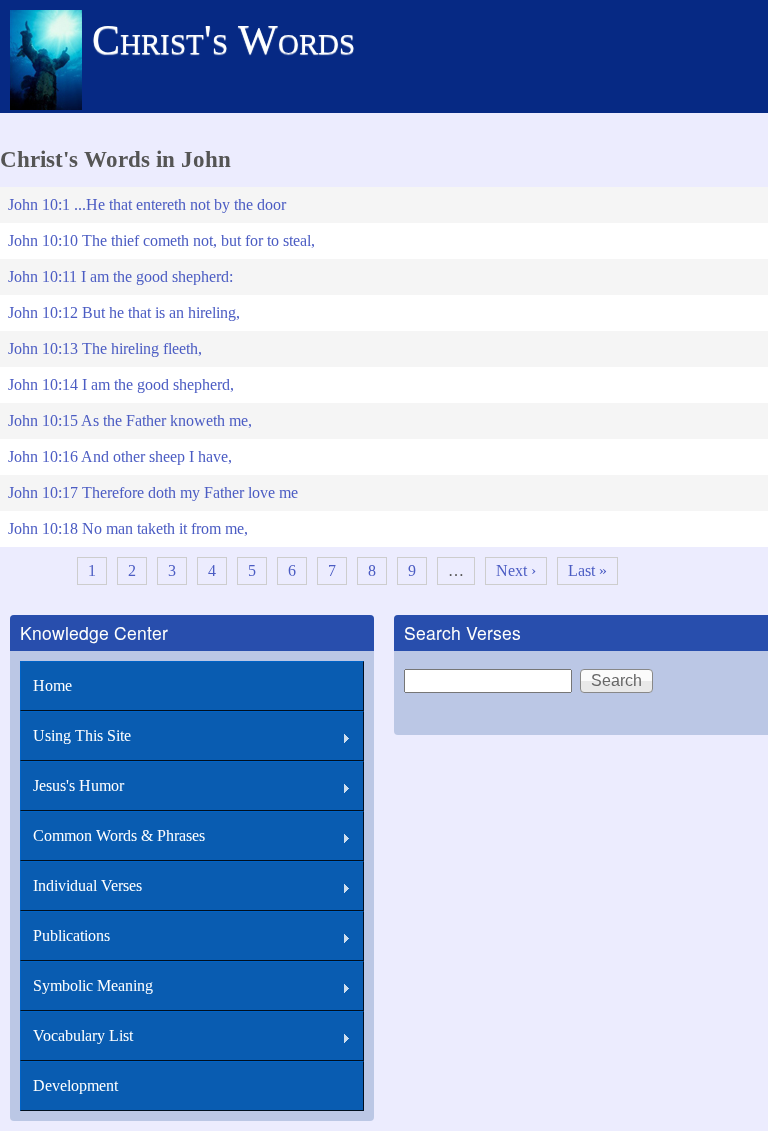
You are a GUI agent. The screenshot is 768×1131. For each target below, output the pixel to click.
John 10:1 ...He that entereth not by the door (147, 204)
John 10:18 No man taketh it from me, (128, 528)
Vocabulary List (83, 1035)
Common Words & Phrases (119, 835)
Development (75, 1085)
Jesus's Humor (78, 785)
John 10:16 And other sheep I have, (120, 456)
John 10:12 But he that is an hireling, (124, 312)
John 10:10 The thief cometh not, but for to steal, (161, 240)
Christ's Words (223, 40)
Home (52, 685)
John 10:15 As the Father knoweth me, (130, 420)
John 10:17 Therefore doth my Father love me (153, 492)
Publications (71, 935)
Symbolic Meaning (93, 985)
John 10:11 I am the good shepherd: (120, 276)
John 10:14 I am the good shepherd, (121, 384)
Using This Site (82, 735)
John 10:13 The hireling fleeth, (105, 348)
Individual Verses (87, 885)
